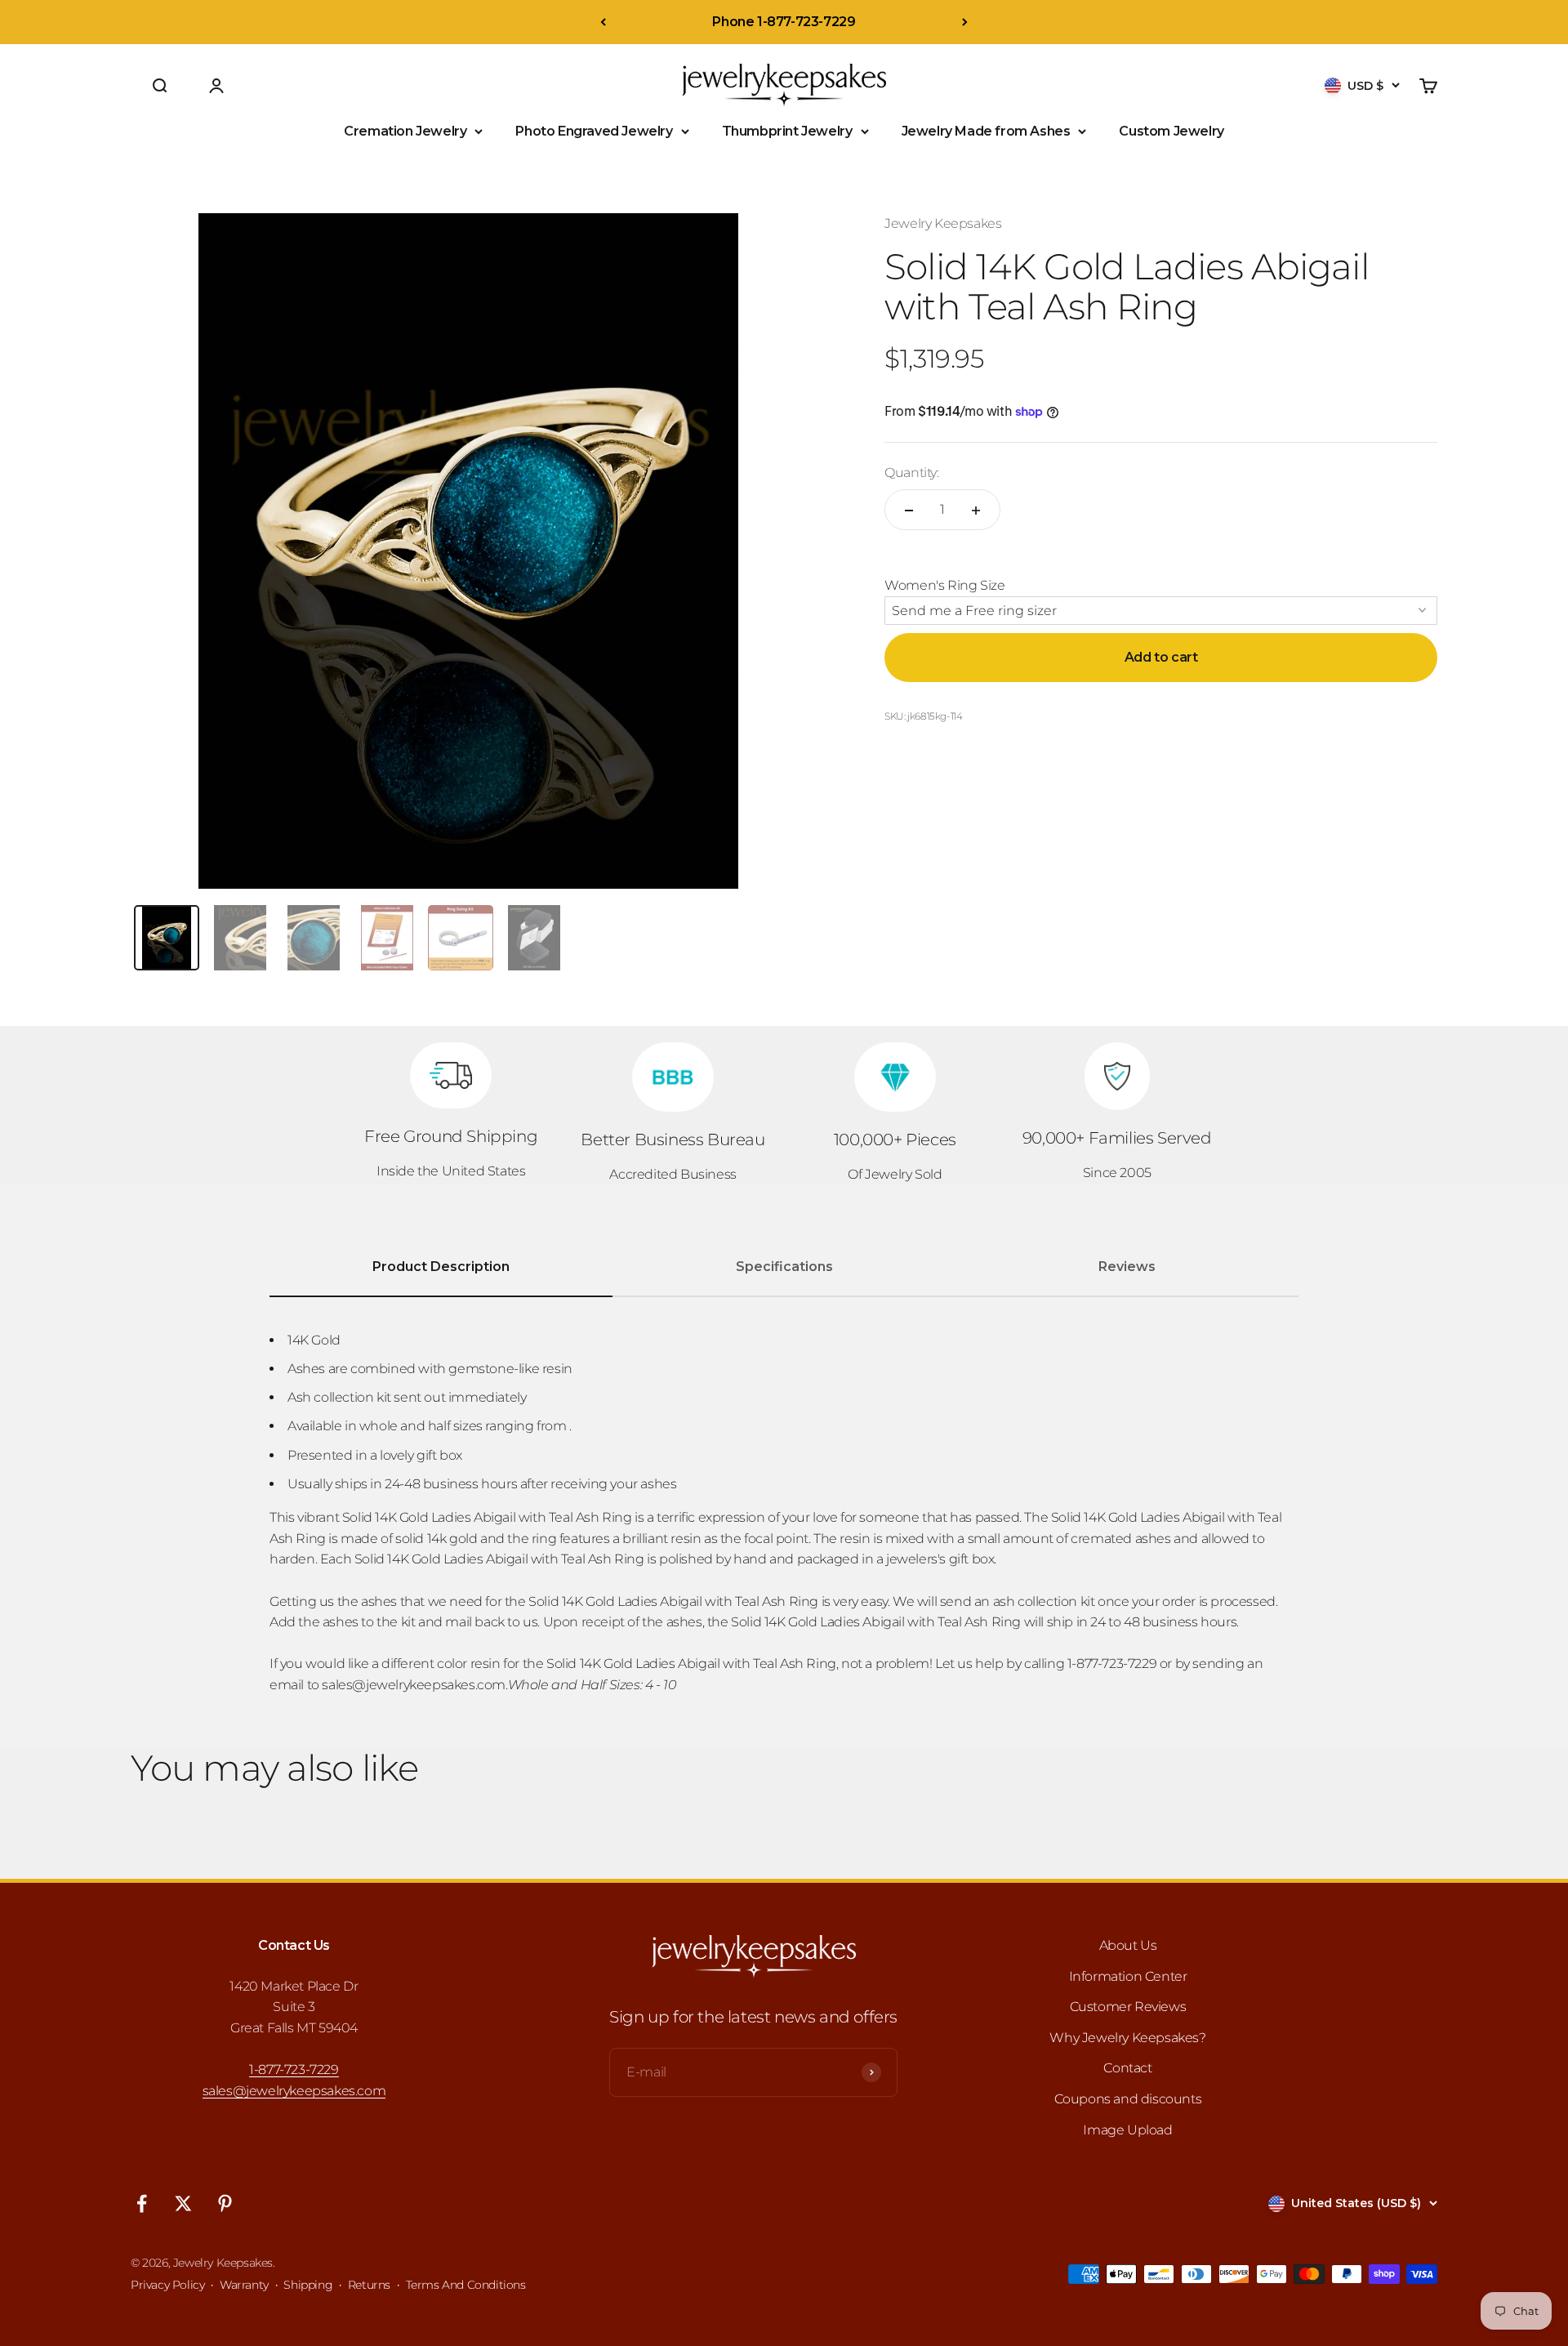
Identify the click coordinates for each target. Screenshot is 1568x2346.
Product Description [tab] (441, 1267)
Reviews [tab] (1127, 1267)
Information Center (1128, 1976)
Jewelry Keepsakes (943, 223)
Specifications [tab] (784, 1267)
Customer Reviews (1128, 2007)
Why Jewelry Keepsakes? (1127, 2038)
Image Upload (1127, 2130)
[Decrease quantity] (909, 511)
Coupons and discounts (1128, 2099)
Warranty (244, 2285)
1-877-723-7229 (294, 2069)
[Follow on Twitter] (183, 2203)
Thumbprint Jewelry (787, 131)
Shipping (308, 2285)
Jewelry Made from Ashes (986, 131)
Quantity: (911, 473)
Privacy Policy (167, 2285)
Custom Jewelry (1171, 131)
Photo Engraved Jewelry (594, 131)
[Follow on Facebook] (142, 2203)
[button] (1161, 586)
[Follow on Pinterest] (225, 2203)
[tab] (167, 938)
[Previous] (603, 22)
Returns (369, 2285)
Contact (1127, 2068)
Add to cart (1161, 657)
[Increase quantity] (976, 511)
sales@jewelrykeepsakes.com (294, 2091)
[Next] (965, 22)
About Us (1128, 1945)
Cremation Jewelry (405, 131)
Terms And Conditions (466, 2285)
